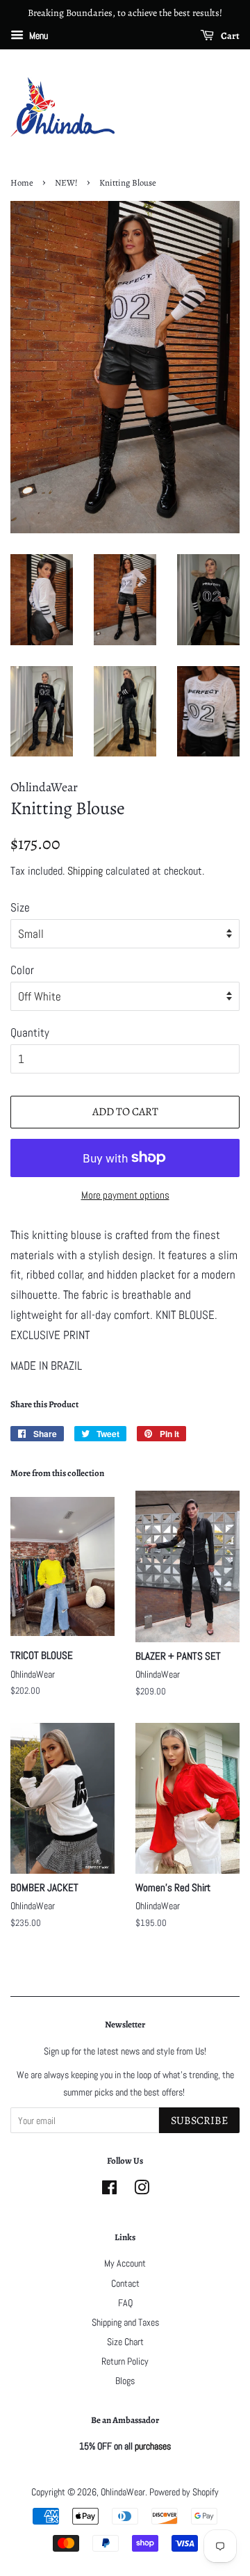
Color (22, 970)
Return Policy (125, 2361)
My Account (125, 2263)
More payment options (125, 1195)
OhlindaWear (123, 2492)
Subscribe (199, 2121)
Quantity (30, 1032)
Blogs (125, 2381)
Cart (230, 36)
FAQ (125, 2303)
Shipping (85, 871)
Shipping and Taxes (125, 2322)
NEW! (66, 183)
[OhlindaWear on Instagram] (142, 2190)
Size (20, 907)
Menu (37, 35)
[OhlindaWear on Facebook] (109, 2190)
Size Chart (125, 2342)
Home (22, 183)
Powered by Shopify (184, 2492)
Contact (125, 2283)
